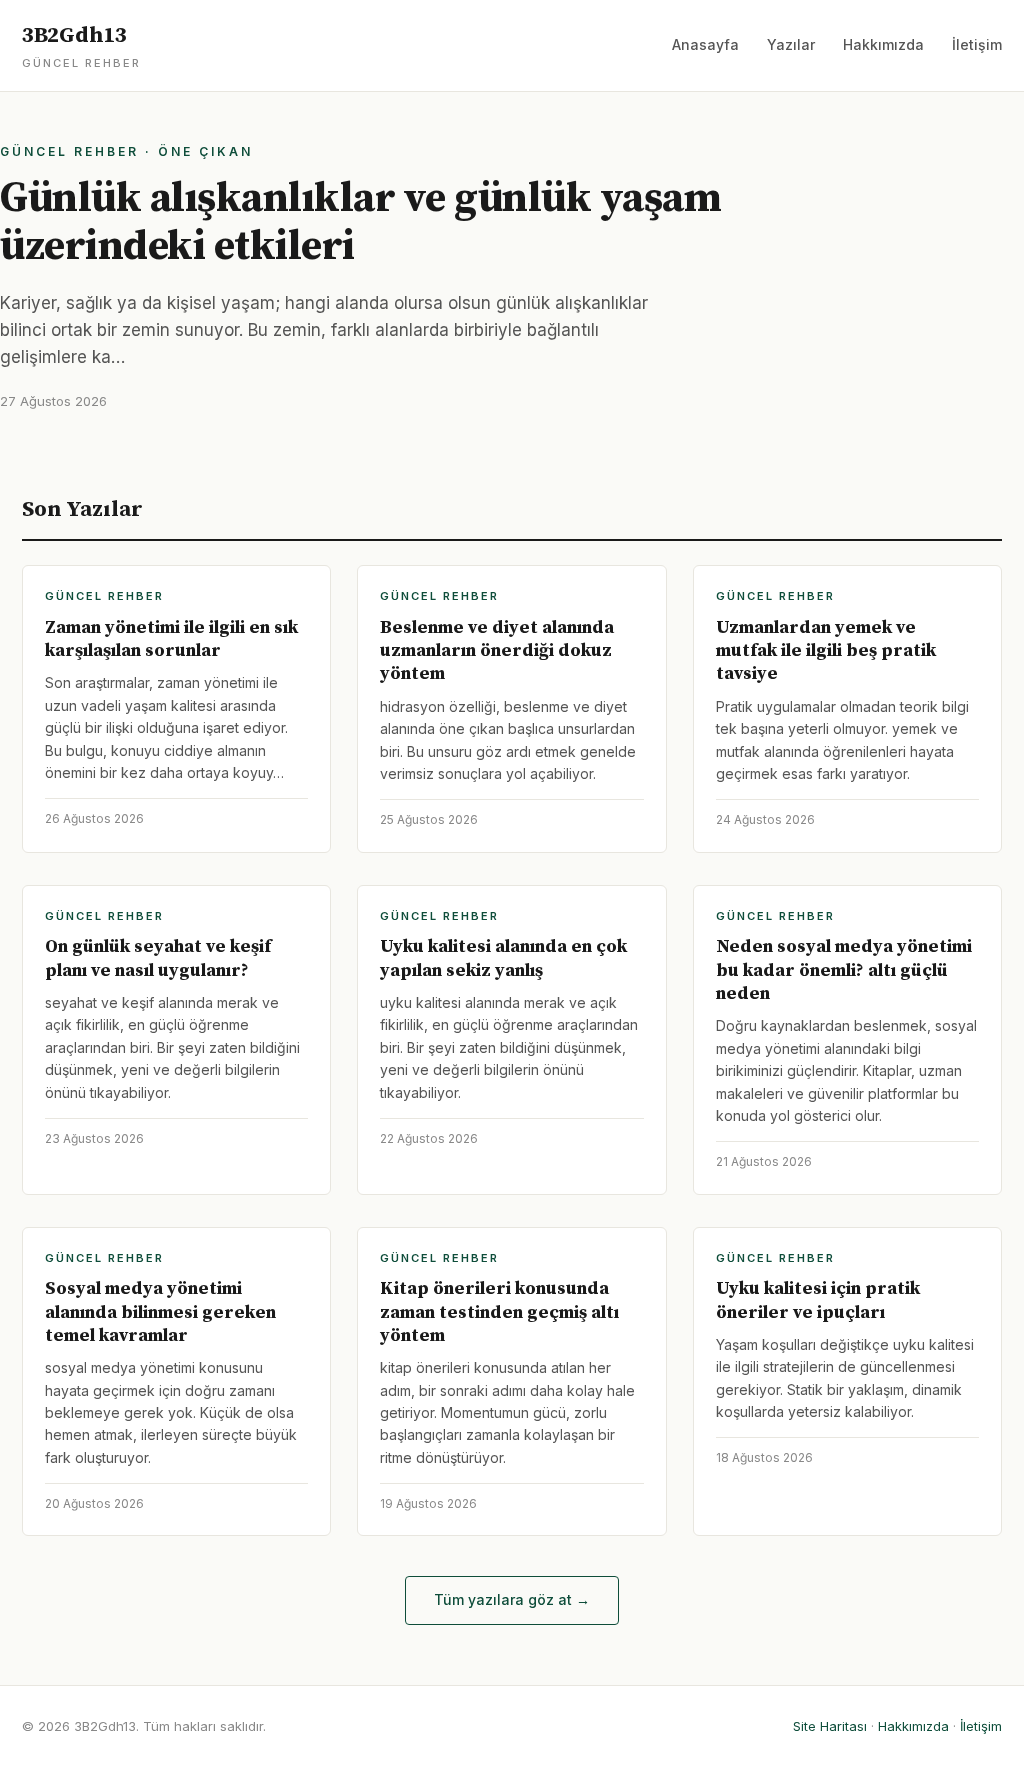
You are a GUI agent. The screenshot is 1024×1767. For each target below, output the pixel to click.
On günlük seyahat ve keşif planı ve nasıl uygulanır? (158, 958)
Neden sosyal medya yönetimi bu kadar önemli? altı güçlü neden (844, 970)
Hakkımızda (883, 44)
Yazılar (791, 44)
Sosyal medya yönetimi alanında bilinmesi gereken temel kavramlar (160, 1312)
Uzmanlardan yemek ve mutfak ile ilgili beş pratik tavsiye (826, 651)
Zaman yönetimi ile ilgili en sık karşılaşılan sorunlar (171, 639)
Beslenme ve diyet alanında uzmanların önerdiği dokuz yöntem (497, 651)
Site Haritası (830, 1726)
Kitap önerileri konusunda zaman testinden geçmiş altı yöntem (499, 1312)
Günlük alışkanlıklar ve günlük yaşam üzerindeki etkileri (360, 222)
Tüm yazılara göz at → (512, 1599)
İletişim (977, 44)
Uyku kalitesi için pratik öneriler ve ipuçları (818, 1300)
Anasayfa (705, 44)
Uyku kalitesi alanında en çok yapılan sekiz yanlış (503, 958)
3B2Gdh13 (81, 46)
